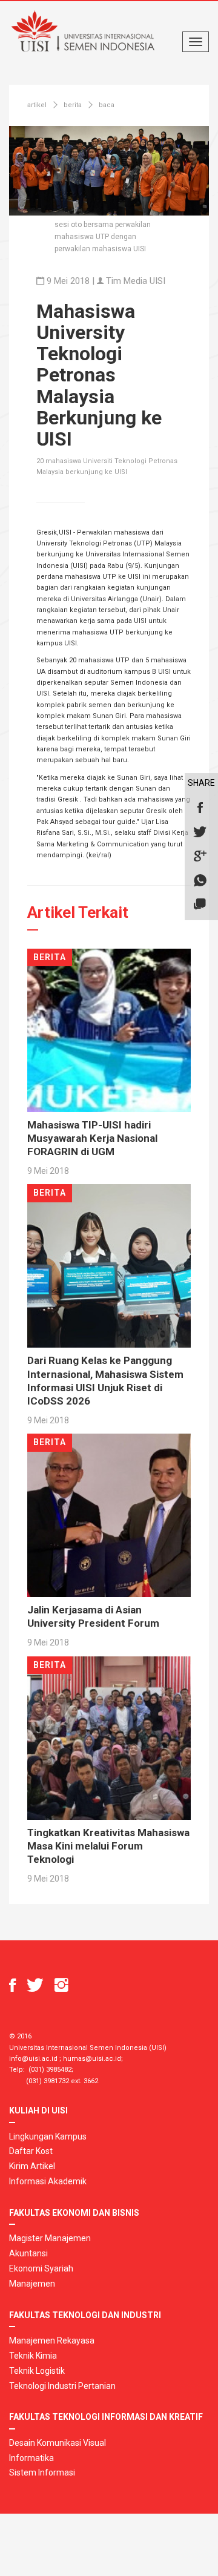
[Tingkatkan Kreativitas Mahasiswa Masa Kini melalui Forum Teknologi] (109, 1738)
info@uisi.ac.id (33, 2059)
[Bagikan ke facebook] (200, 808)
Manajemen (32, 2284)
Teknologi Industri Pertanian (62, 2386)
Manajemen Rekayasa (52, 2340)
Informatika (31, 2458)
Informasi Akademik (48, 2181)
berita (73, 105)
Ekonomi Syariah (41, 2268)
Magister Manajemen (50, 2238)
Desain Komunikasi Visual (58, 2443)
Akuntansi (28, 2253)
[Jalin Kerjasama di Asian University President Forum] (109, 1515)
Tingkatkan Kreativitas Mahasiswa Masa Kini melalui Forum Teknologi (108, 1846)
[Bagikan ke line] (200, 905)
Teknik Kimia (33, 2356)
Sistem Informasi (42, 2472)
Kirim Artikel (32, 2166)
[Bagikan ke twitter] (200, 832)
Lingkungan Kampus (48, 2136)
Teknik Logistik (37, 2371)
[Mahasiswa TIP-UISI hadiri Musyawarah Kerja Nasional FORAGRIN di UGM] (109, 1030)
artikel (37, 105)
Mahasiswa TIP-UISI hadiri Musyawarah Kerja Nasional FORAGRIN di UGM (92, 1138)
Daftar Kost (31, 2151)
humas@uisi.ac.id (92, 2059)
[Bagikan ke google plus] (200, 857)
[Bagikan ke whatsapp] (200, 881)
